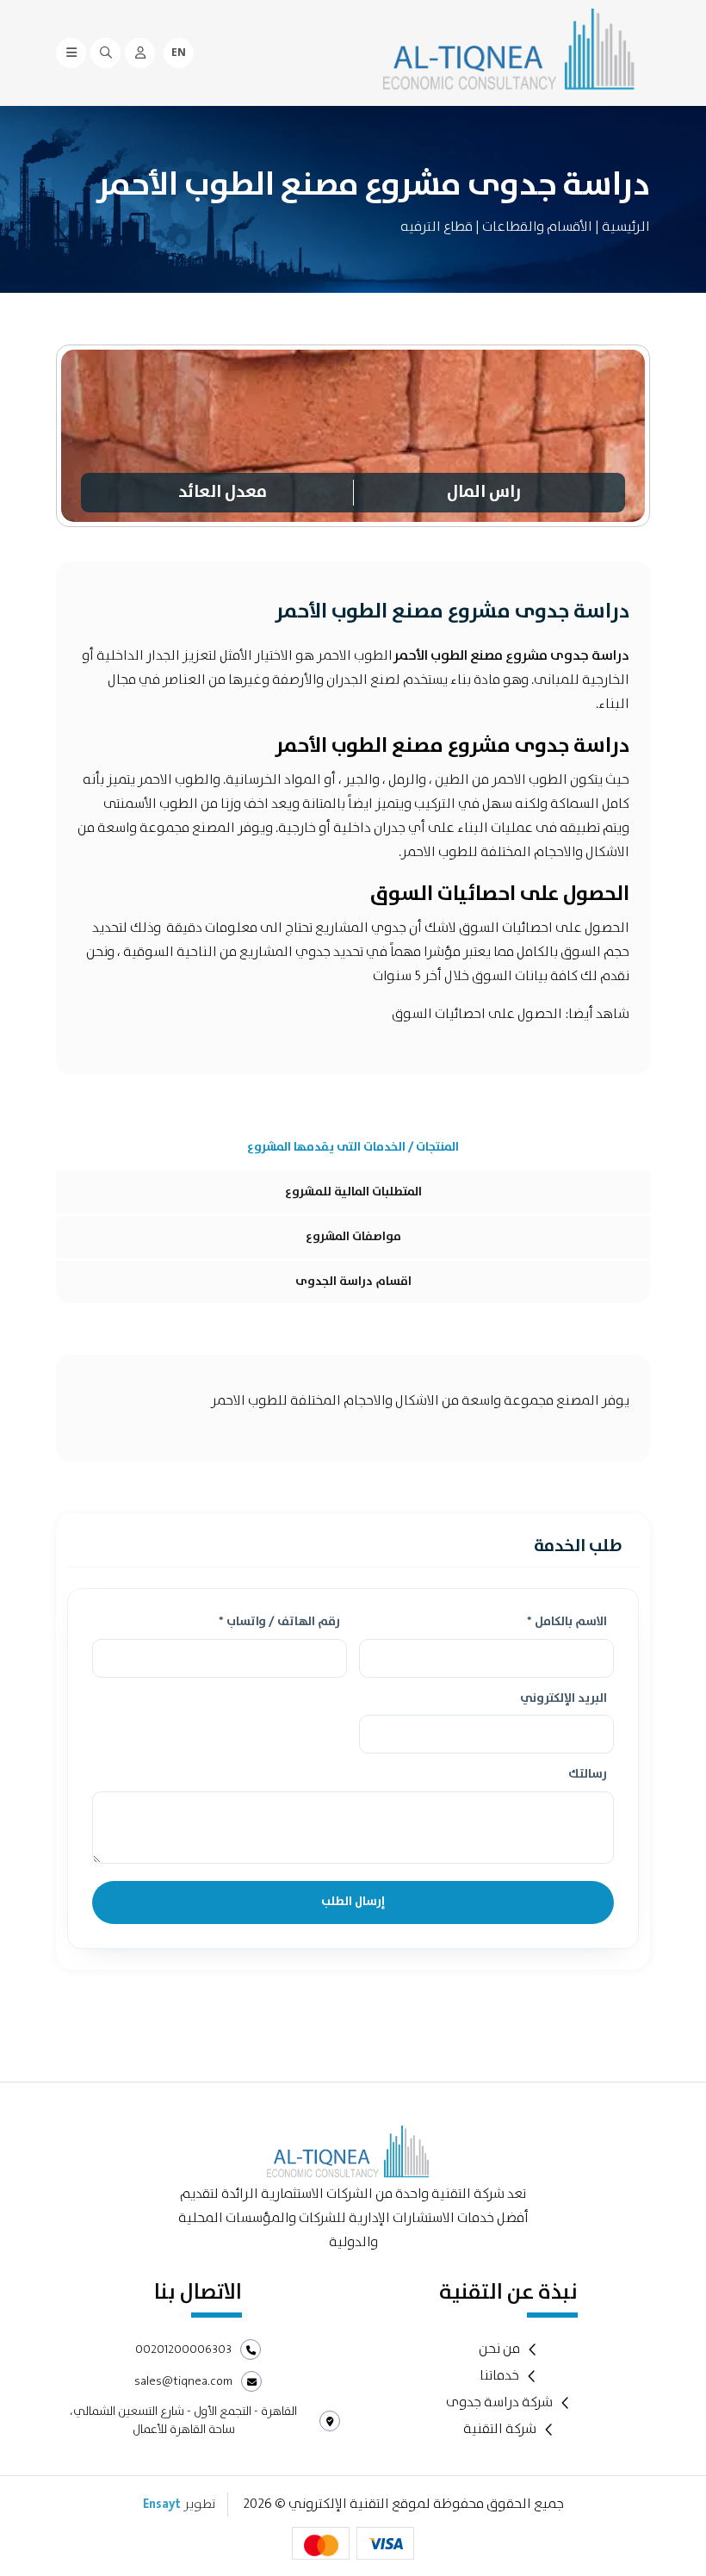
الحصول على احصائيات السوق (478, 1014)
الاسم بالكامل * (567, 1623)
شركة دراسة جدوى (499, 2403)
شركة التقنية (500, 2430)
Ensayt (162, 2505)
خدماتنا (499, 2376)
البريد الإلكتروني (564, 1699)
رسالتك (588, 1775)
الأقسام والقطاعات (537, 227)
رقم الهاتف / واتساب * (279, 1623)
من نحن (499, 2349)
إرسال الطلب (353, 1902)
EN (179, 53)
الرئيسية (626, 227)
